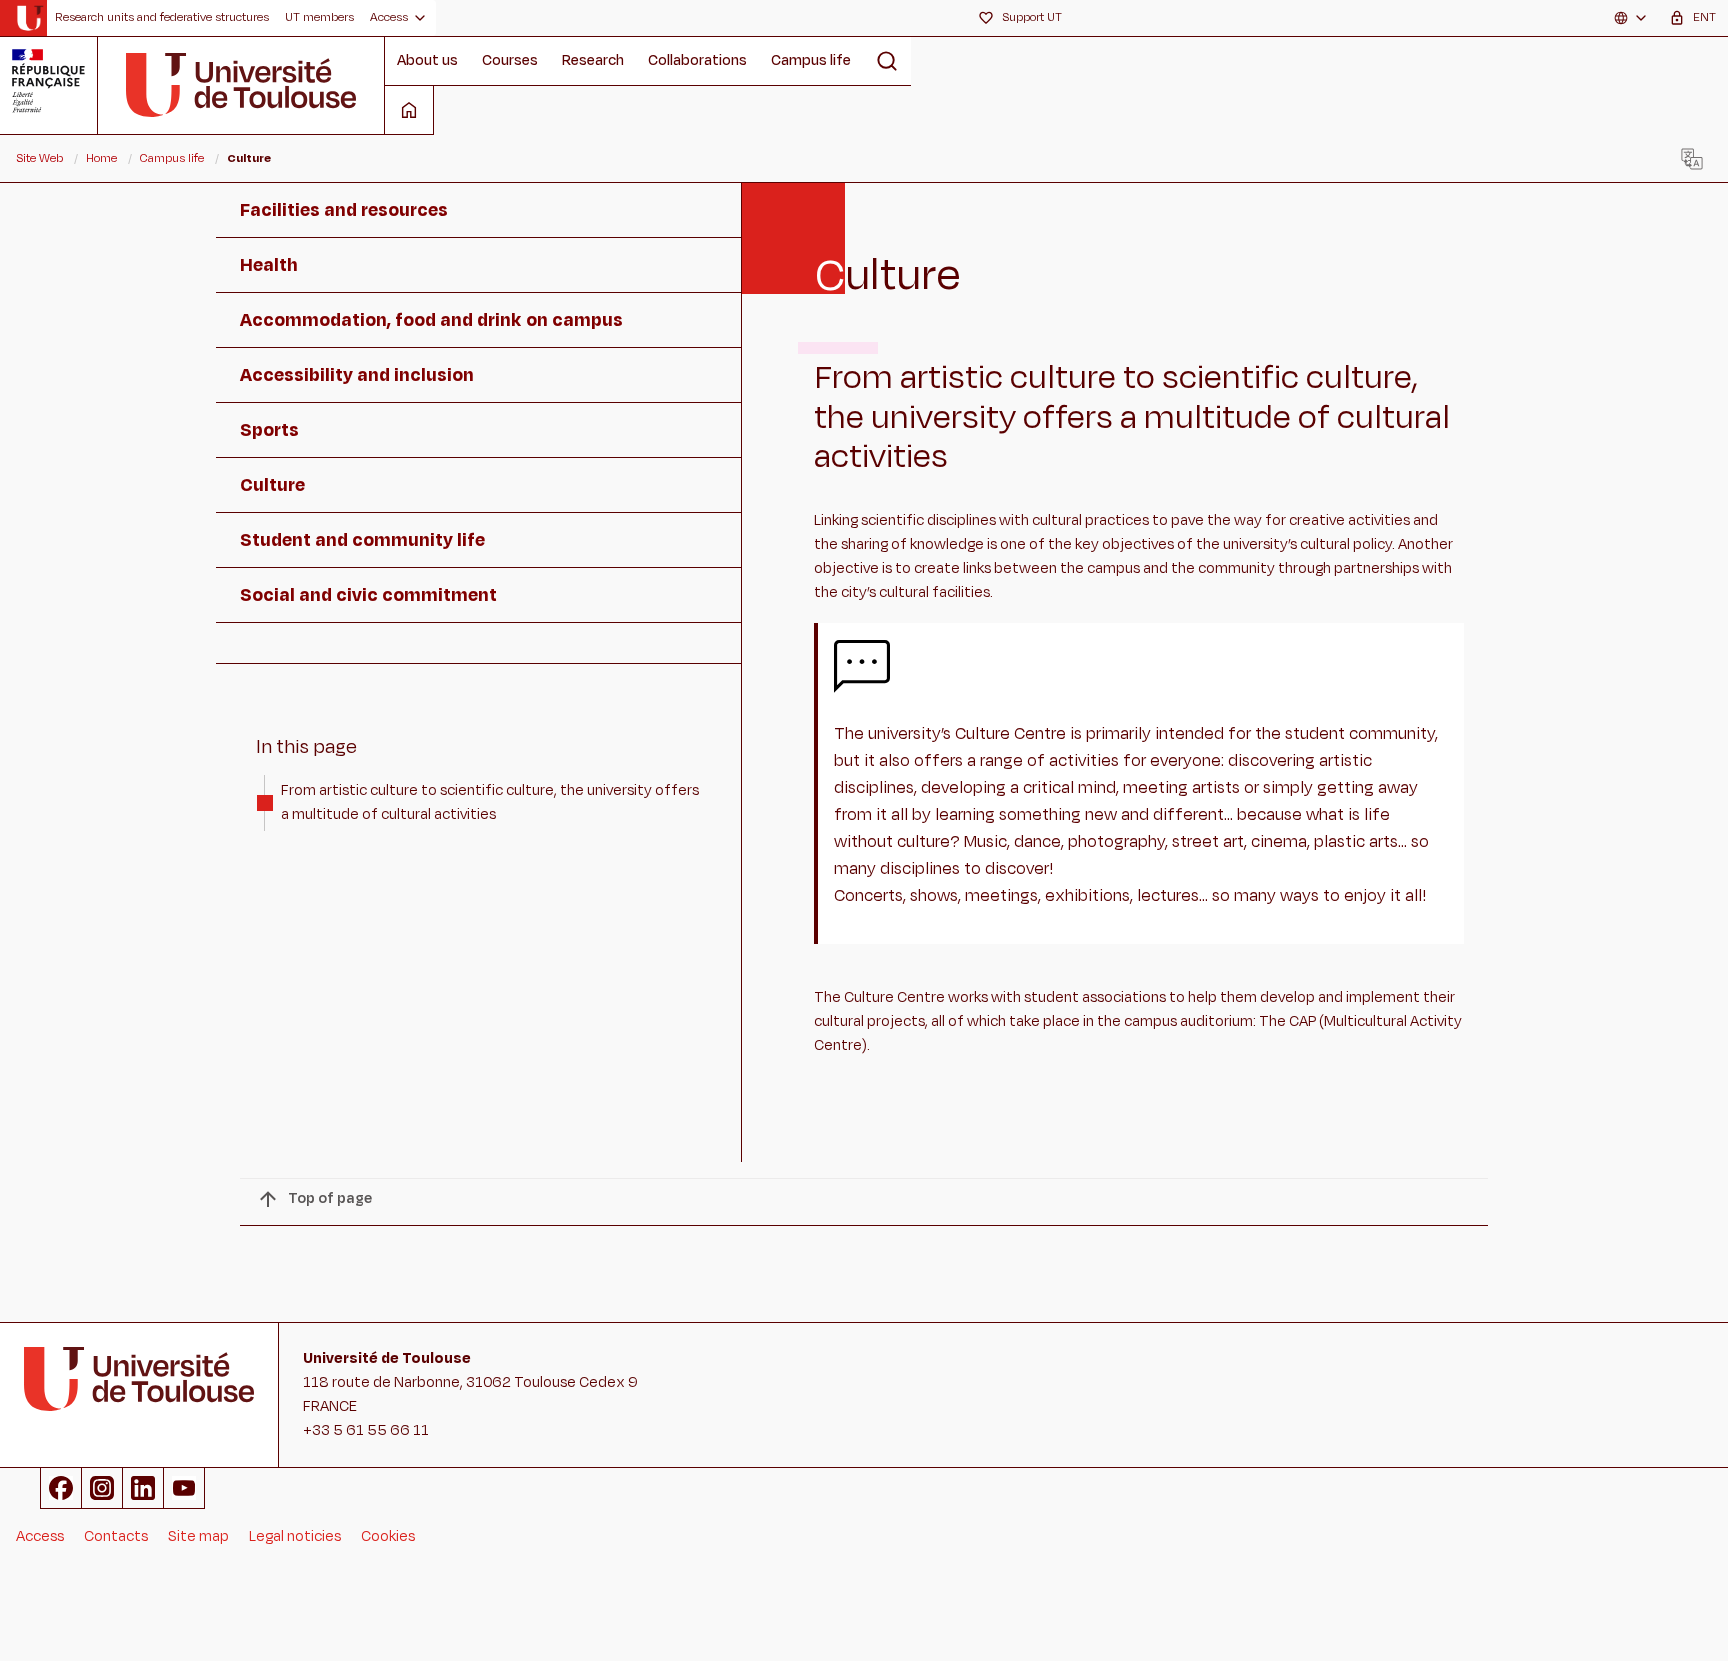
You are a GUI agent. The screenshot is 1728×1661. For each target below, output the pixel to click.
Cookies (388, 1536)
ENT (1704, 17)
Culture (272, 485)
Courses (510, 60)
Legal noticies (295, 1536)
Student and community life (362, 540)
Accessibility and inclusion (357, 375)
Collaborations (697, 60)
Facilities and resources (344, 210)
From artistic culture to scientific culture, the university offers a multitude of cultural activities (490, 802)
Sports (269, 430)
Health (269, 265)
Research (593, 60)
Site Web (39, 158)
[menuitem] (162, 18)
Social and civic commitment (368, 595)
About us (427, 60)
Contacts (116, 1536)
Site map (198, 1536)
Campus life (811, 60)
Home (101, 158)
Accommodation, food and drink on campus (431, 320)
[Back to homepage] (29, 18)
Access (40, 1536)
